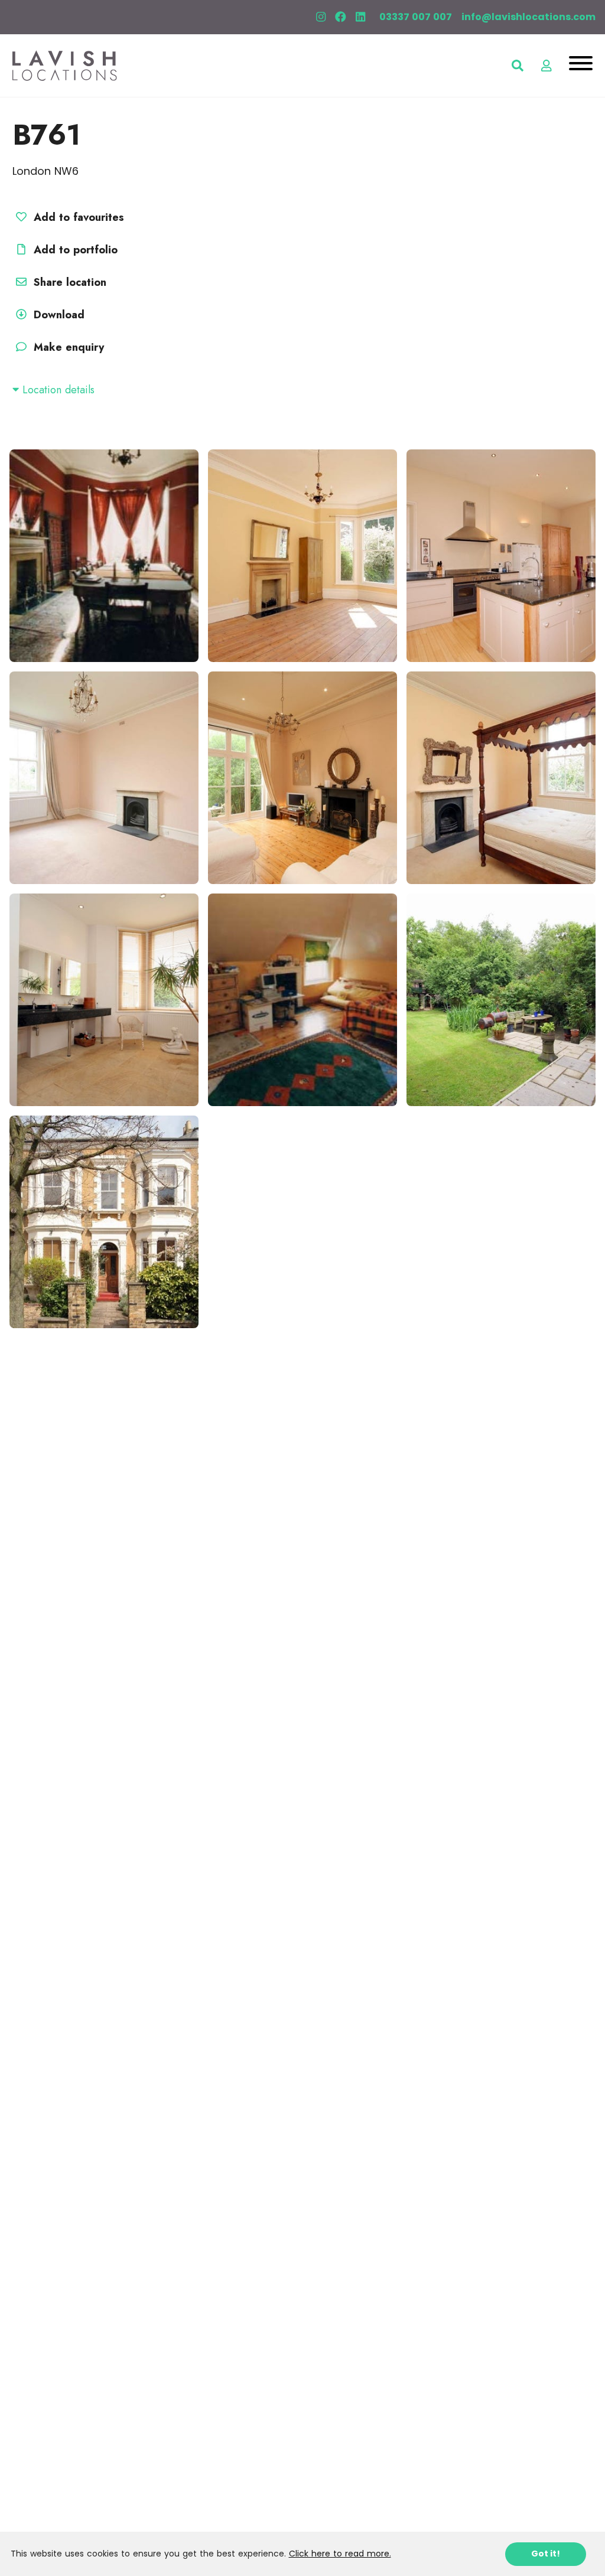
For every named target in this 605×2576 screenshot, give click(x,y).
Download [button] (59, 315)
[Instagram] (321, 17)
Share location (68, 282)
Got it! (546, 2554)
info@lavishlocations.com (528, 17)
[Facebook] (341, 17)
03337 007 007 (416, 17)
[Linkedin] (360, 17)
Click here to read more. (340, 2554)
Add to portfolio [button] (74, 250)
